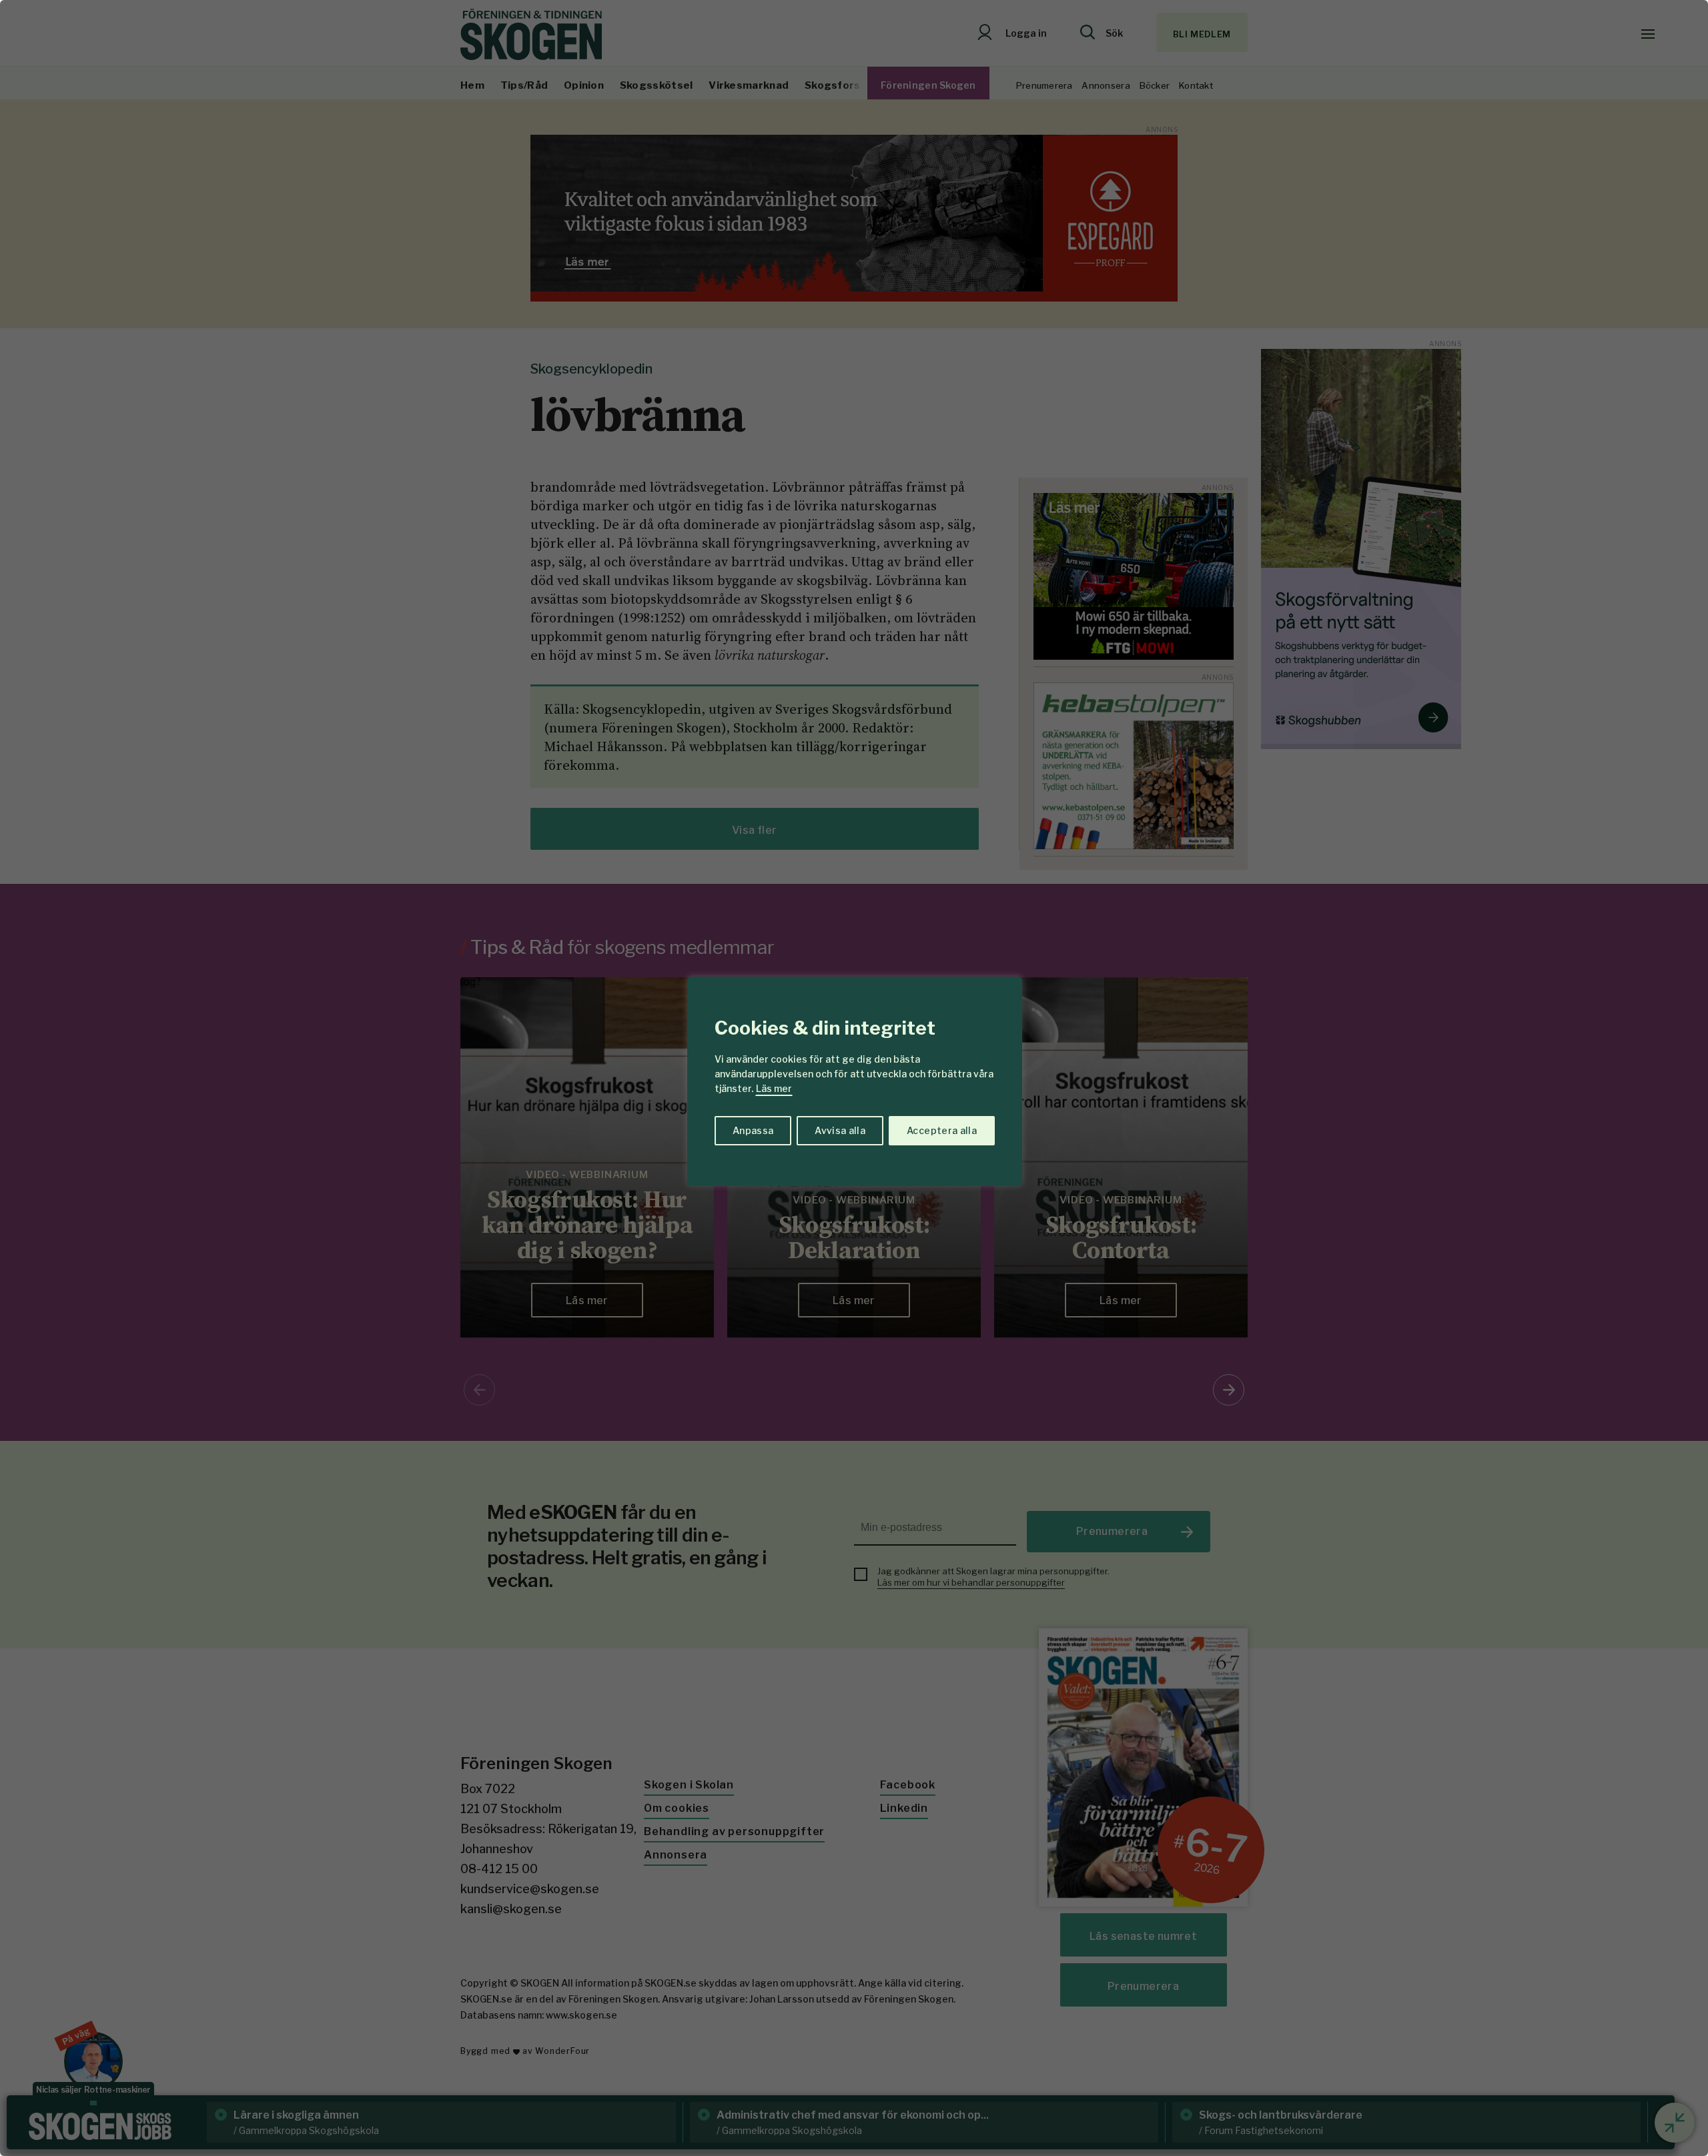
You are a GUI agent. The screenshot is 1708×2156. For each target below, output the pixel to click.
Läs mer (774, 1088)
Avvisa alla (840, 1130)
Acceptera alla (942, 1130)
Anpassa (753, 1130)
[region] (854, 1078)
